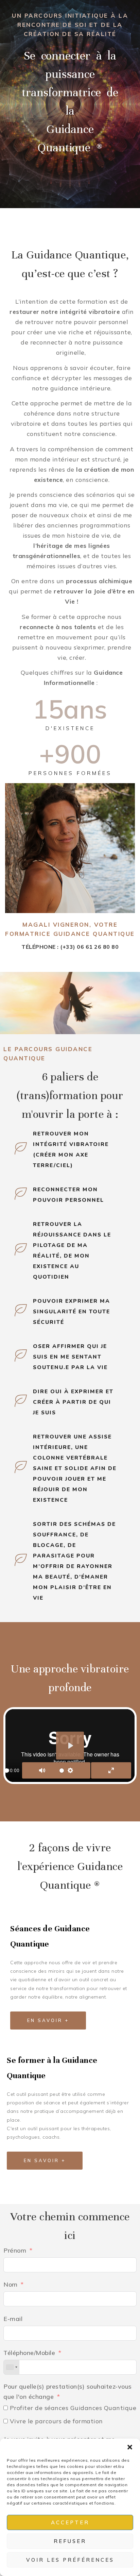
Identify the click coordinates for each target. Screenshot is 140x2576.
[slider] (7, 1771)
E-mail (13, 2319)
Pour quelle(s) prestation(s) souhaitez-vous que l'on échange (68, 2392)
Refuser (70, 2541)
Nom (11, 2284)
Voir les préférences (70, 2560)
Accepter (70, 2522)
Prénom (15, 2250)
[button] (130, 2447)
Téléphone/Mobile (29, 2353)
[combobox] (12, 2367)
